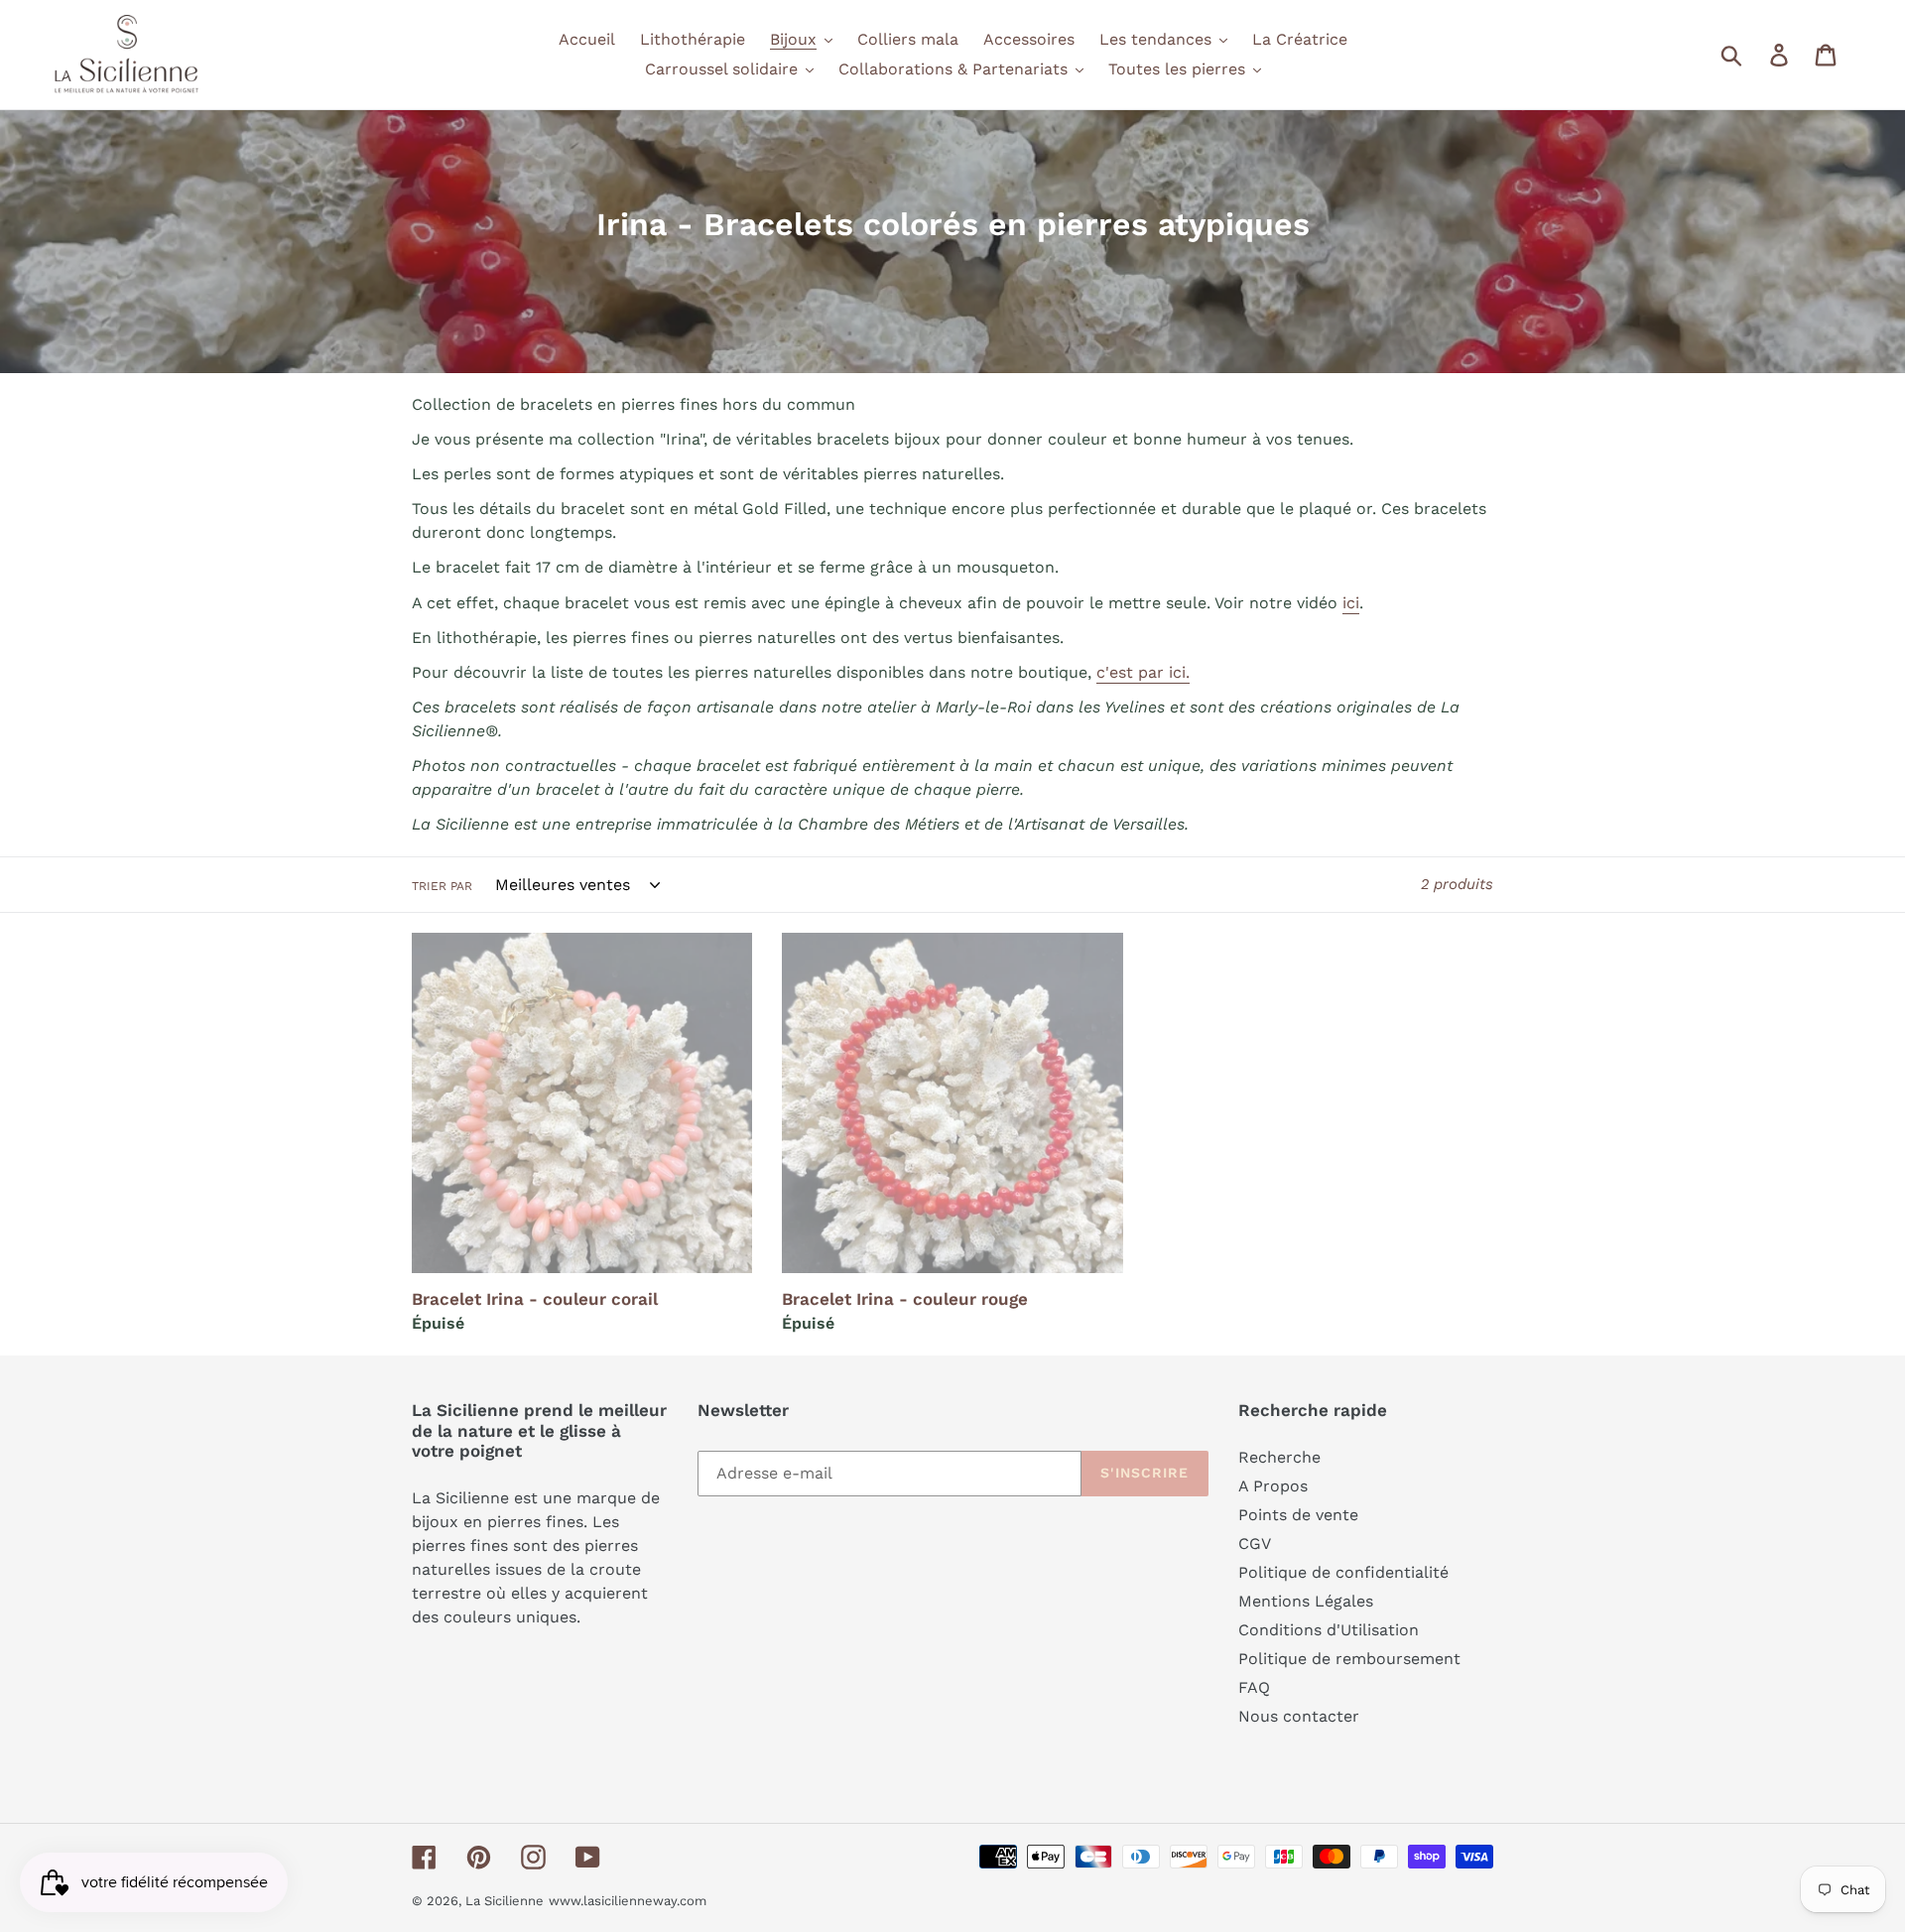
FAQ (1254, 1687)
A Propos (1273, 1486)
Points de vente (1298, 1515)
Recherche (1279, 1457)
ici (1351, 603)
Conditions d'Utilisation (1329, 1630)
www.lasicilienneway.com (628, 1901)
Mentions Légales (1306, 1601)
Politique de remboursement (1349, 1659)
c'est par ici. (1143, 672)
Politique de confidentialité (1343, 1572)
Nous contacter (1299, 1716)
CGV (1255, 1544)
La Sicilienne (505, 1901)
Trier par (442, 886)
